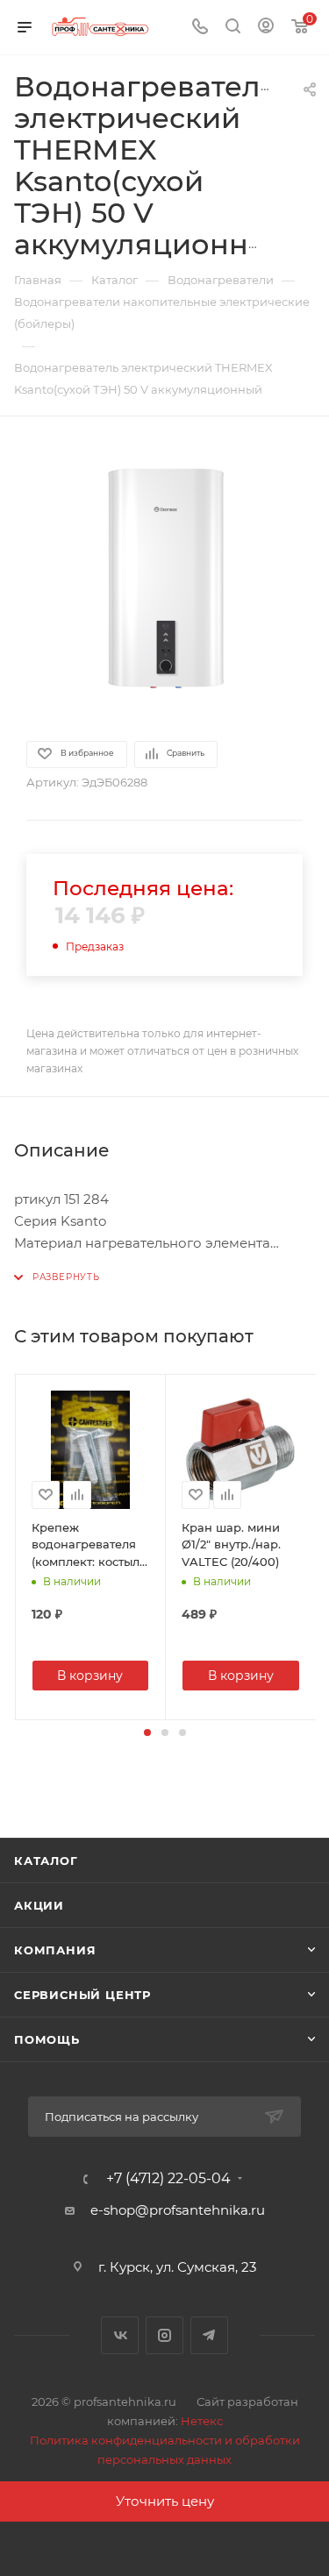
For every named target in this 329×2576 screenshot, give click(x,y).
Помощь (47, 2039)
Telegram (209, 2335)
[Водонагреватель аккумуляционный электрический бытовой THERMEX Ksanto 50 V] (165, 577)
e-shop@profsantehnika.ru (178, 2210)
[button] (147, 1733)
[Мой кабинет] (266, 28)
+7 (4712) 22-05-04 (168, 2179)
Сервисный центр (82, 1995)
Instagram (164, 2335)
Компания (55, 1950)
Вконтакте (120, 2335)
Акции (39, 1905)
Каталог (46, 1861)
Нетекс (202, 2421)
